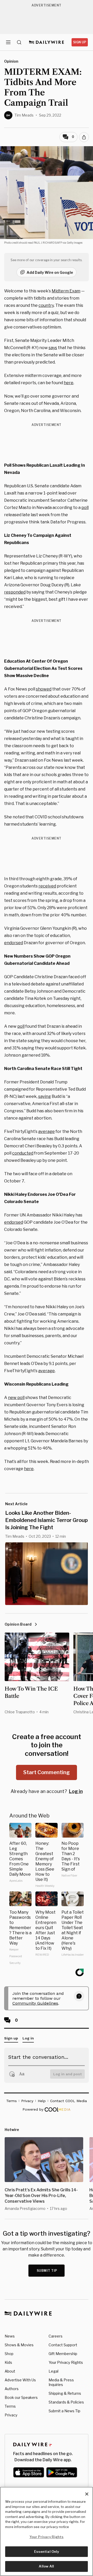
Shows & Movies (19, 2345)
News (10, 2336)
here (69, 383)
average (47, 1131)
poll (85, 508)
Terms (10, 2406)
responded (15, 592)
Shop (9, 2354)
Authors (12, 2389)
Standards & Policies (66, 2402)
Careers (56, 2336)
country (46, 305)
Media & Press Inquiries (61, 2382)
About (10, 2371)
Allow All (46, 2566)
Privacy (11, 2415)
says (53, 348)
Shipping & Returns (65, 2393)
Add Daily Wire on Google (50, 272)
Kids (8, 2362)
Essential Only (47, 2552)
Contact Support (63, 2345)
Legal (53, 2371)
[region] (47, 2531)
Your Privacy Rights (66, 2363)
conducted (23, 1153)
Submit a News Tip (64, 2411)
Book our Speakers (21, 2397)
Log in (76, 1791)
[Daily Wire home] (47, 42)
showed (44, 689)
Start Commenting (47, 1772)
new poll (16, 1398)
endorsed (14, 943)
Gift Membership (63, 2354)
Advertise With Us (20, 2380)
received (47, 886)
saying (45, 1096)
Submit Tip (47, 2271)
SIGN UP (80, 42)
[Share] (84, 137)
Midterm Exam (66, 291)
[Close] (87, 2494)
